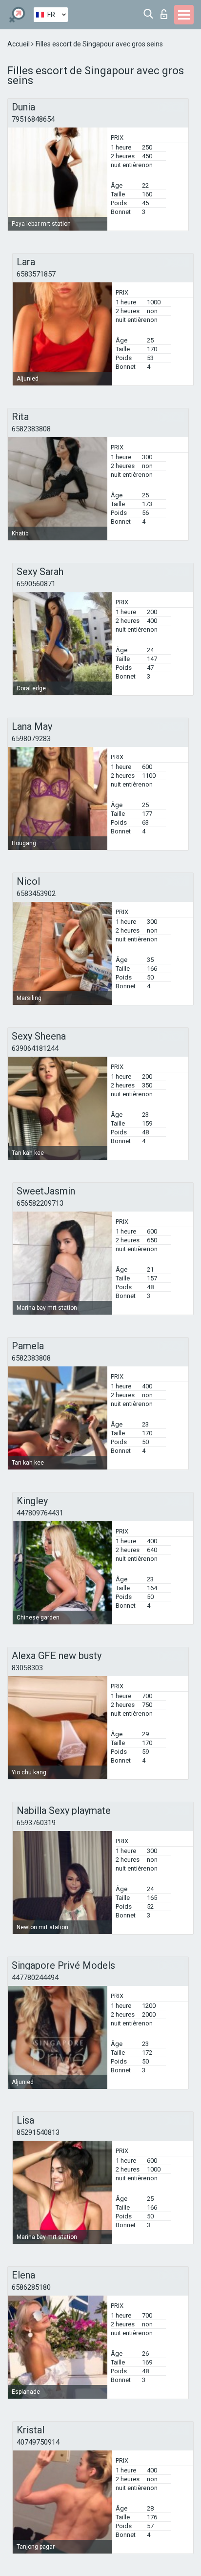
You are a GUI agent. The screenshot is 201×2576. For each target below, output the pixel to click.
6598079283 (31, 739)
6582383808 (31, 429)
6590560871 (36, 584)
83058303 (27, 1668)
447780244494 (35, 1978)
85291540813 (38, 2132)
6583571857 (36, 274)
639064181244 (35, 1048)
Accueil (19, 44)
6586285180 (31, 2287)
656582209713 (40, 1203)
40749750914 (38, 2442)
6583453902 (36, 894)
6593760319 (36, 1823)
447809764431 (40, 1513)
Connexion (166, 11)
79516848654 (33, 119)
